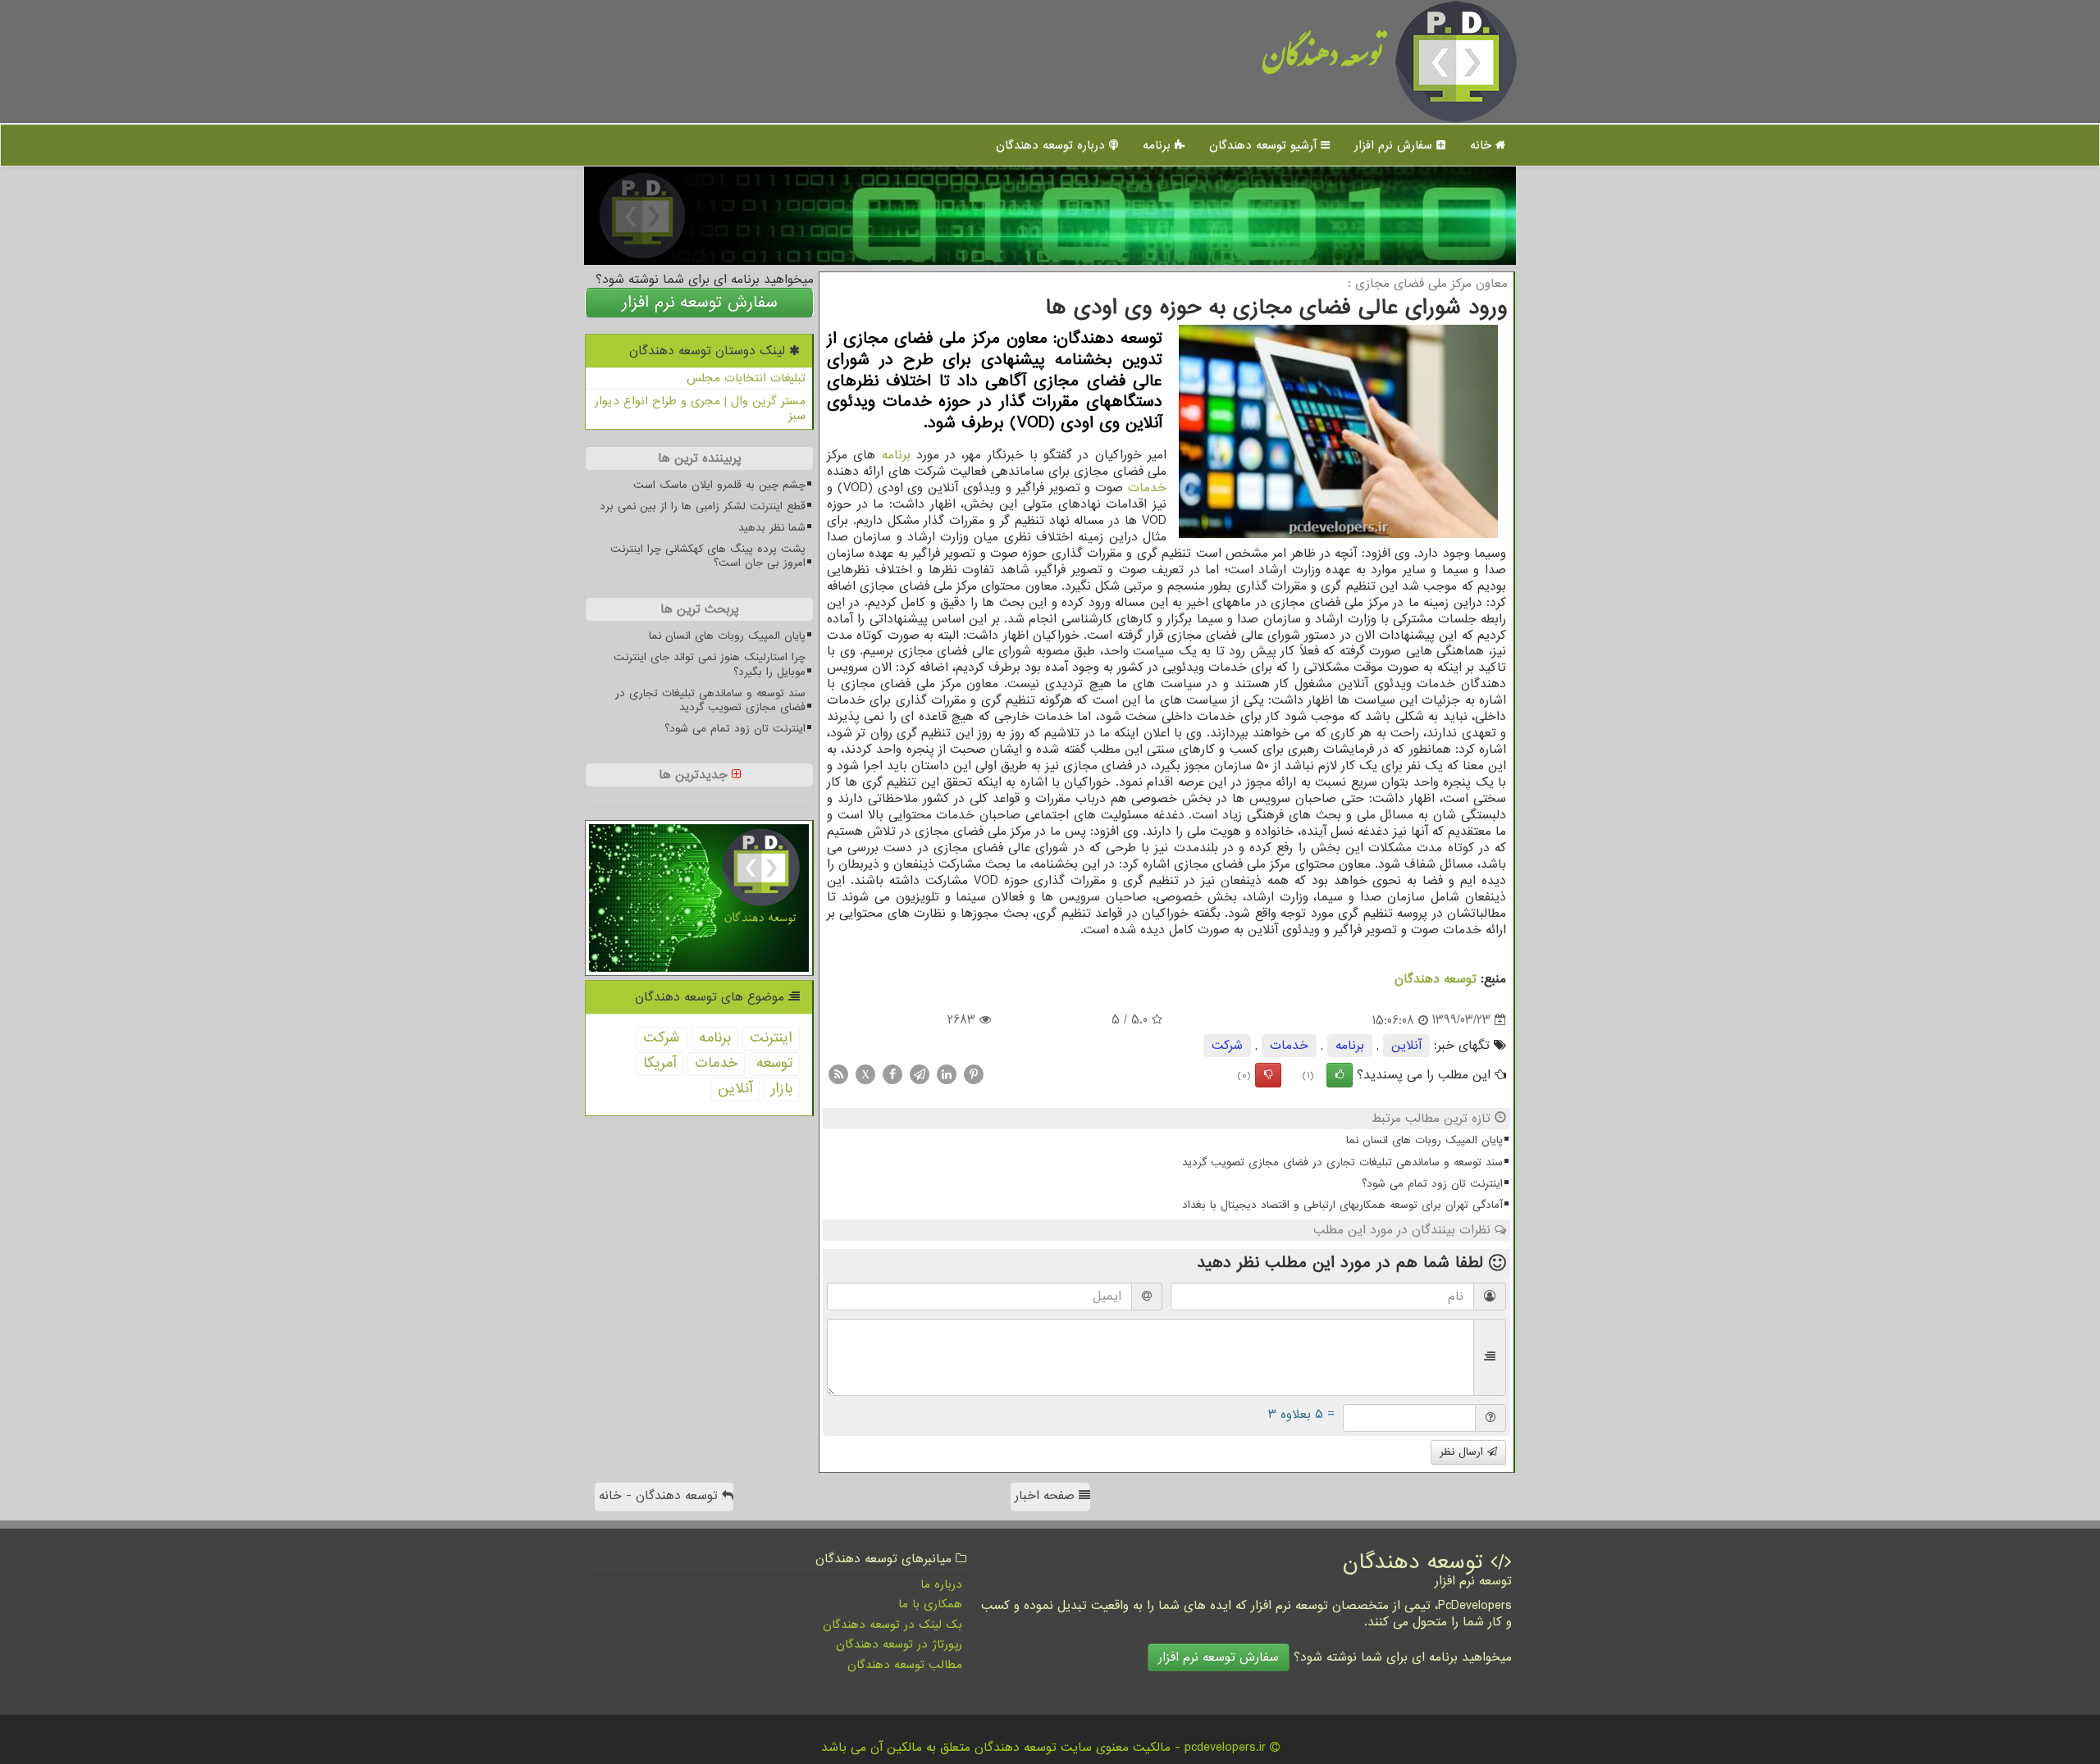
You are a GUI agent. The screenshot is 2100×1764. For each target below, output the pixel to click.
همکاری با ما (930, 1604)
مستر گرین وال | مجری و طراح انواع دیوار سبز (700, 409)
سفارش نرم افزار (1395, 145)
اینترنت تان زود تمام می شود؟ (1432, 1184)
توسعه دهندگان (1323, 61)
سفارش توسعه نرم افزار (700, 303)
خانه (1483, 145)
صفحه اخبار (1047, 1496)
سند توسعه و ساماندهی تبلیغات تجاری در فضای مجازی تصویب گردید (1342, 1162)
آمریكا (660, 1063)
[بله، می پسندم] (1340, 1075)
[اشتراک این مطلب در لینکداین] (947, 1074)
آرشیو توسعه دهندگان (1265, 145)
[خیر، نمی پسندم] (1268, 1075)
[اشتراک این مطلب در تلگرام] (920, 1074)
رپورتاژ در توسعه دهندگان (899, 1644)
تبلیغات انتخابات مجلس (746, 378)
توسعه (774, 1063)
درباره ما (941, 1584)
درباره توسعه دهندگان (1052, 145)
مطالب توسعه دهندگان (905, 1665)
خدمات (1147, 488)
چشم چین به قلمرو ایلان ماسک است (719, 485)
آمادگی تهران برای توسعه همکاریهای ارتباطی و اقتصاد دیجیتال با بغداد (1342, 1205)
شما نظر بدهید (772, 528)
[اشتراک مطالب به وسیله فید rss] (838, 1074)
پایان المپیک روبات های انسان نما (1424, 1140)
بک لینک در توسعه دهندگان (892, 1625)
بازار (782, 1089)
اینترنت (771, 1038)
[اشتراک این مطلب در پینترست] (974, 1074)
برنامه (1159, 145)
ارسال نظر (1463, 1452)
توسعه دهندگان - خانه (660, 1496)
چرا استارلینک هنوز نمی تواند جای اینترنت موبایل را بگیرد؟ (710, 664)
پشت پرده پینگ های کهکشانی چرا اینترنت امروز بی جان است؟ (708, 556)
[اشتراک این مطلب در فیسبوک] (892, 1074)
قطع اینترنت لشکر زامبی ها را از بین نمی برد (703, 506)
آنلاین (1406, 1046)
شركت (1227, 1046)
